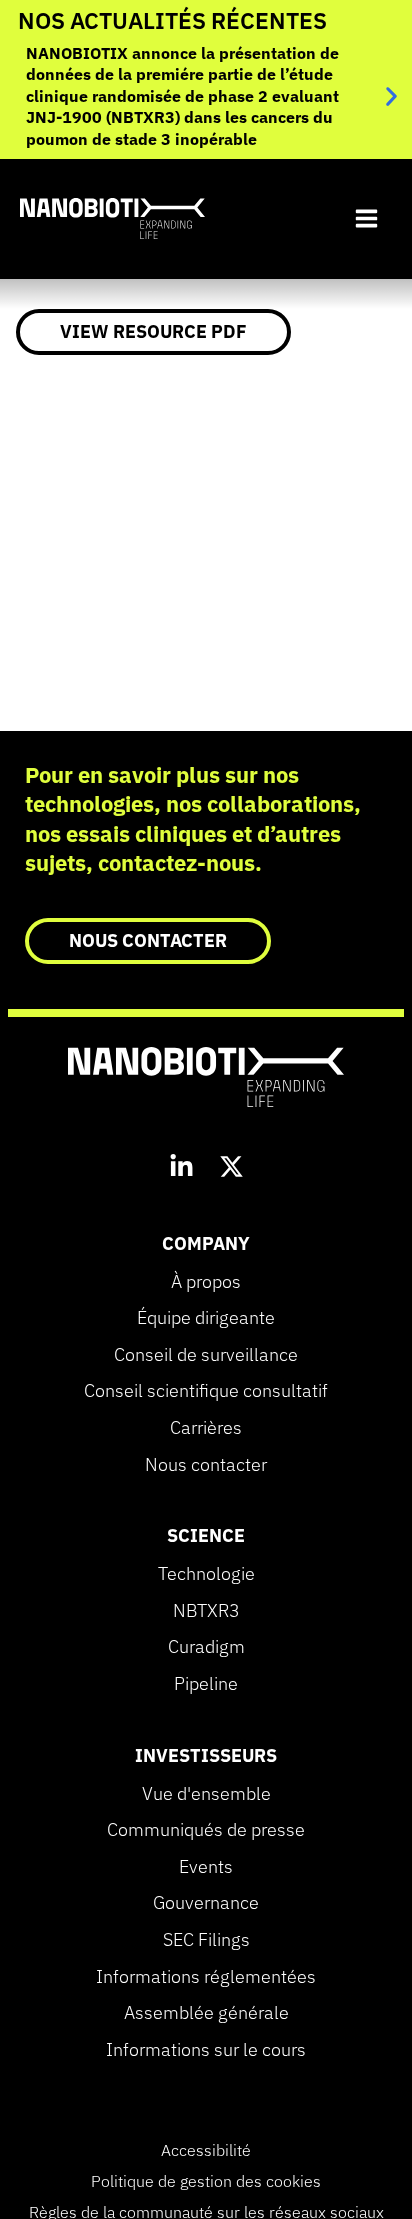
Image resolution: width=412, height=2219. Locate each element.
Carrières (206, 1428)
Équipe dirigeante (206, 1318)
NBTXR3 (206, 1611)
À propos (206, 1282)
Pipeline (206, 1684)
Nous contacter (206, 1465)
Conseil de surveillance (206, 1355)
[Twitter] (231, 1169)
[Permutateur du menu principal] (366, 219)
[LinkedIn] (181, 1169)
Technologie (206, 1574)
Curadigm (206, 1647)
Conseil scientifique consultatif (206, 1391)
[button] (391, 96)
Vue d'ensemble (206, 1794)
